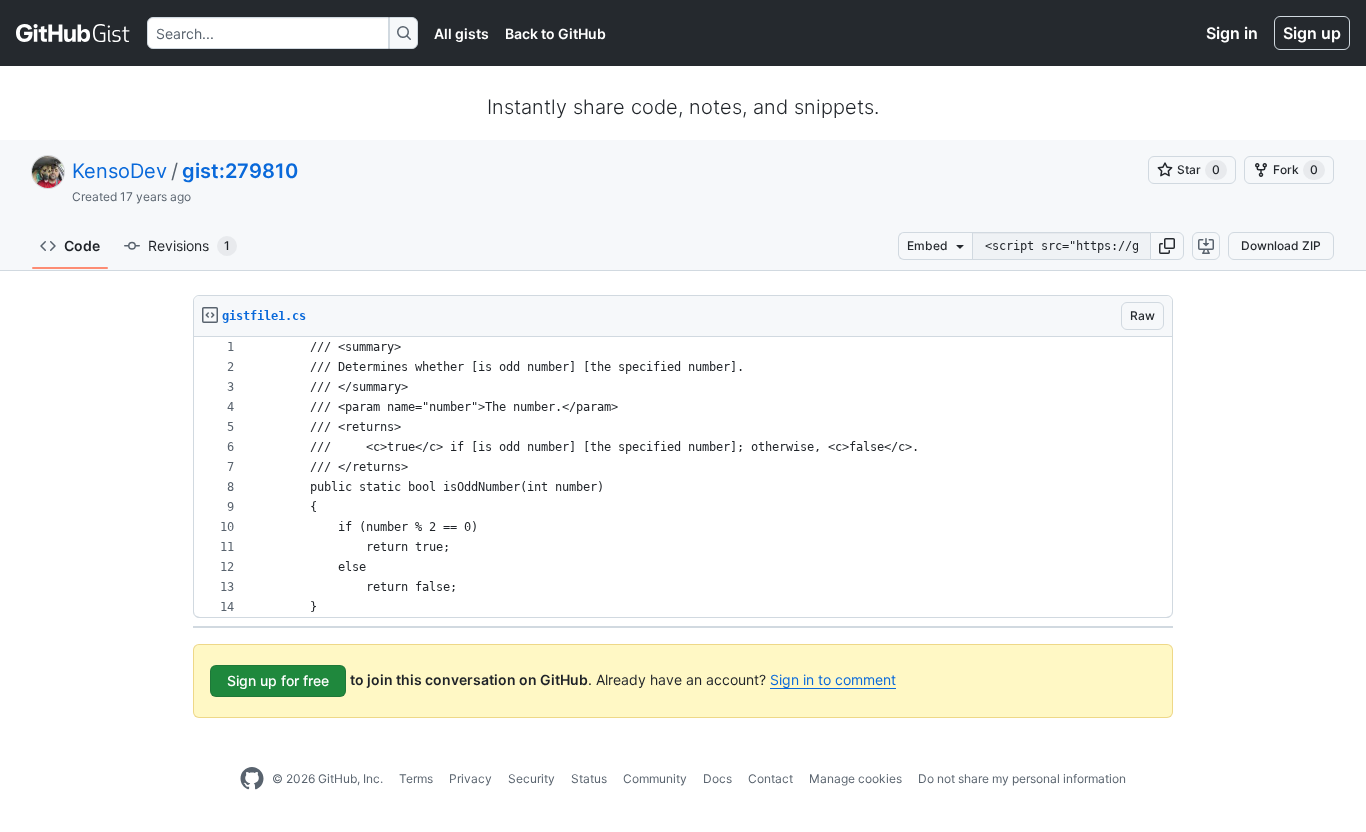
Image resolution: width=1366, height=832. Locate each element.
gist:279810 (240, 171)
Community (655, 778)
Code (82, 245)
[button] (1167, 246)
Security (531, 778)
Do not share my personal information (1022, 778)
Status (589, 778)
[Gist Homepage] (73, 33)
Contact (770, 778)
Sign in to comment (833, 679)
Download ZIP (1281, 245)
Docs (717, 778)
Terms (416, 778)
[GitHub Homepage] (252, 779)
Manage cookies (855, 778)
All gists (461, 33)
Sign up (1312, 33)
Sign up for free (278, 680)
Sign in (1232, 33)
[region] (683, 477)
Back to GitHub (555, 33)
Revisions (189, 245)
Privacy (470, 778)
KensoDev (119, 171)
